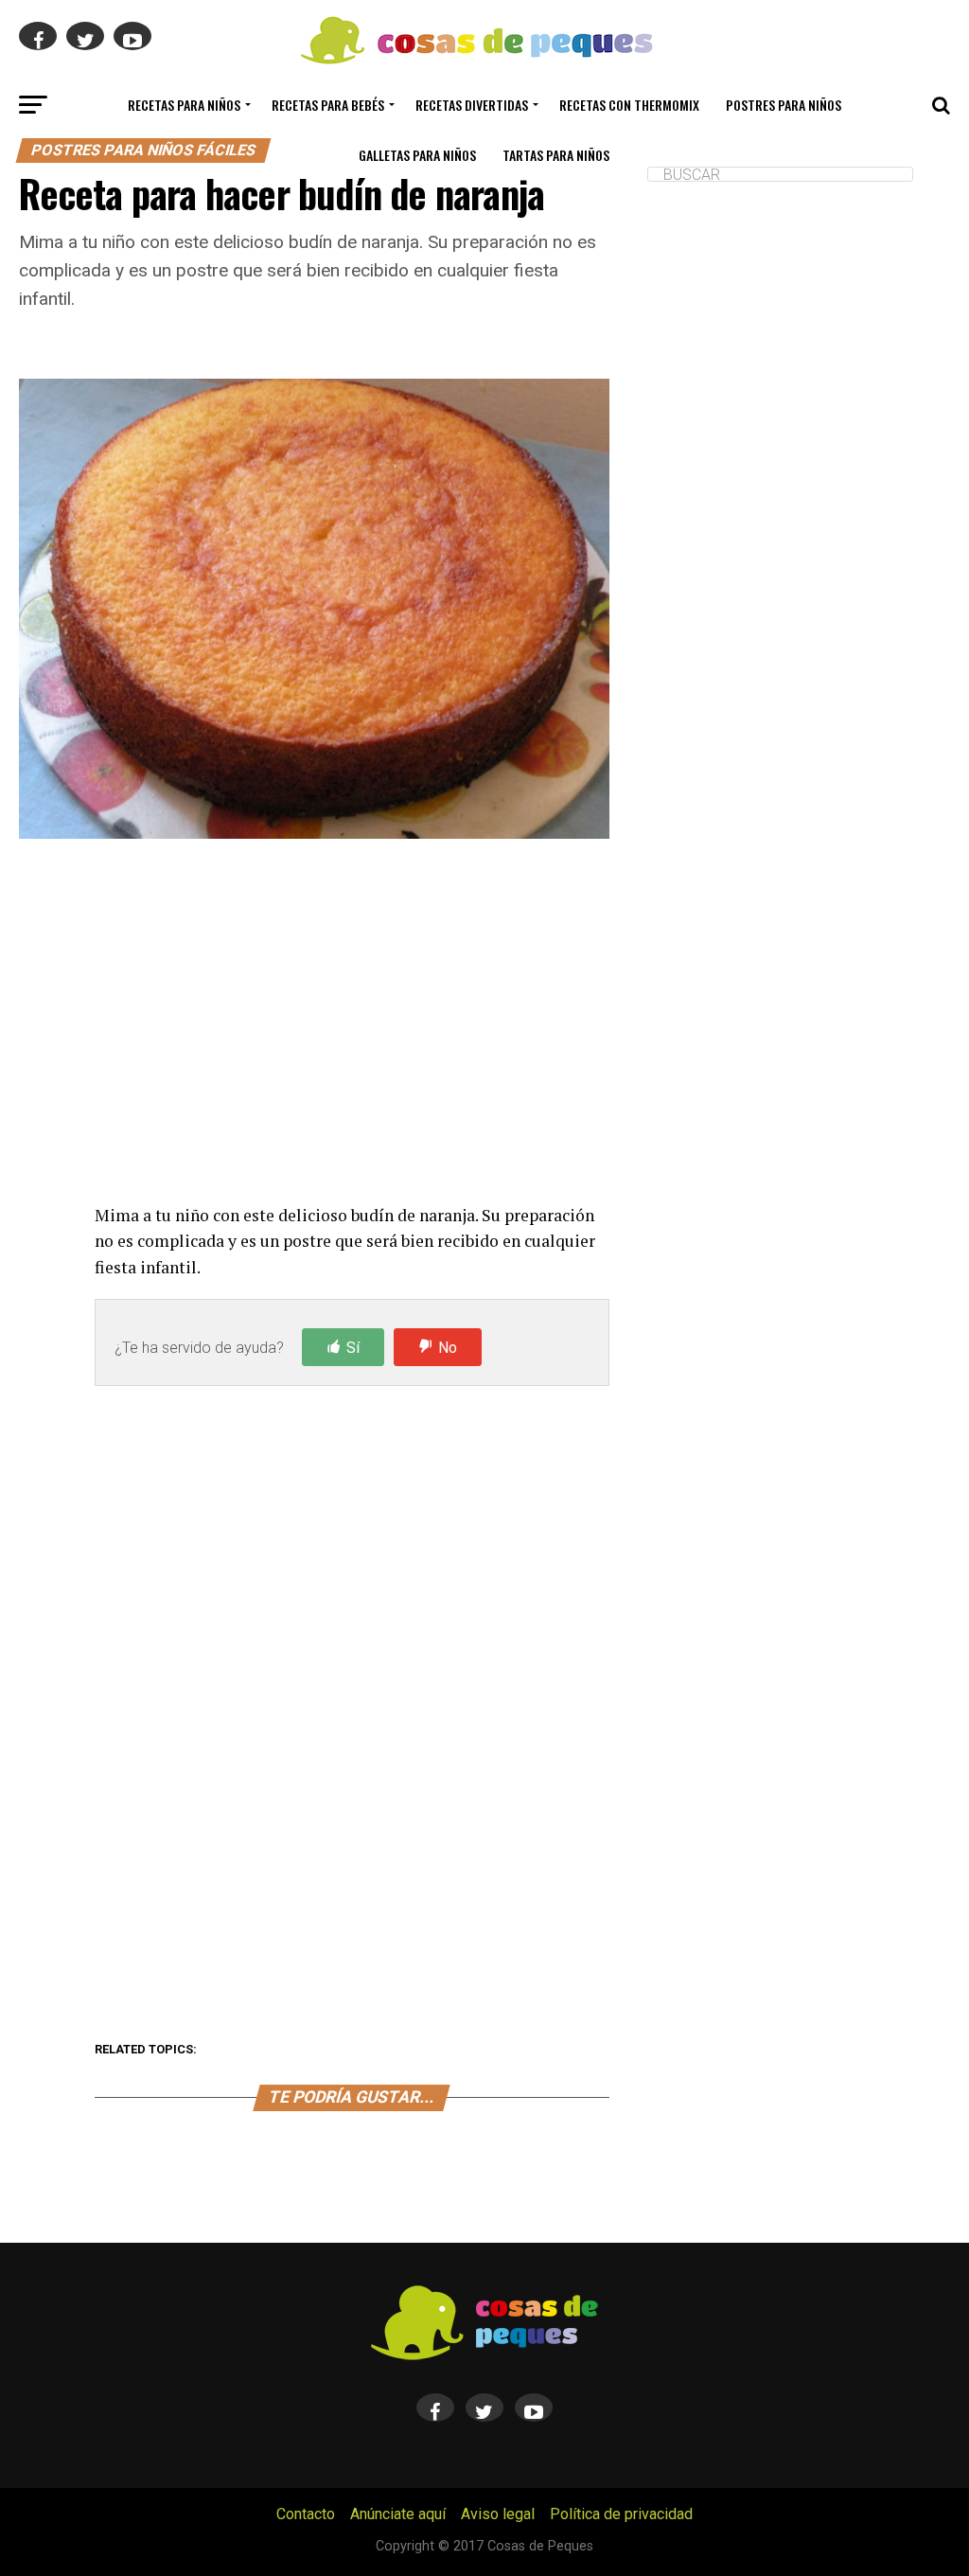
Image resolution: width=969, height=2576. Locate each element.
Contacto (306, 2514)
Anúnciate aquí (398, 2514)
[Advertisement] (352, 1025)
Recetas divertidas (472, 105)
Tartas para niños (556, 155)
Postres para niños (784, 105)
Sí (353, 1348)
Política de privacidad (621, 2514)
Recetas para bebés (328, 105)
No (448, 1348)
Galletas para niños (417, 155)
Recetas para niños (184, 105)
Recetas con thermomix (629, 105)
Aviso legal (498, 2514)
